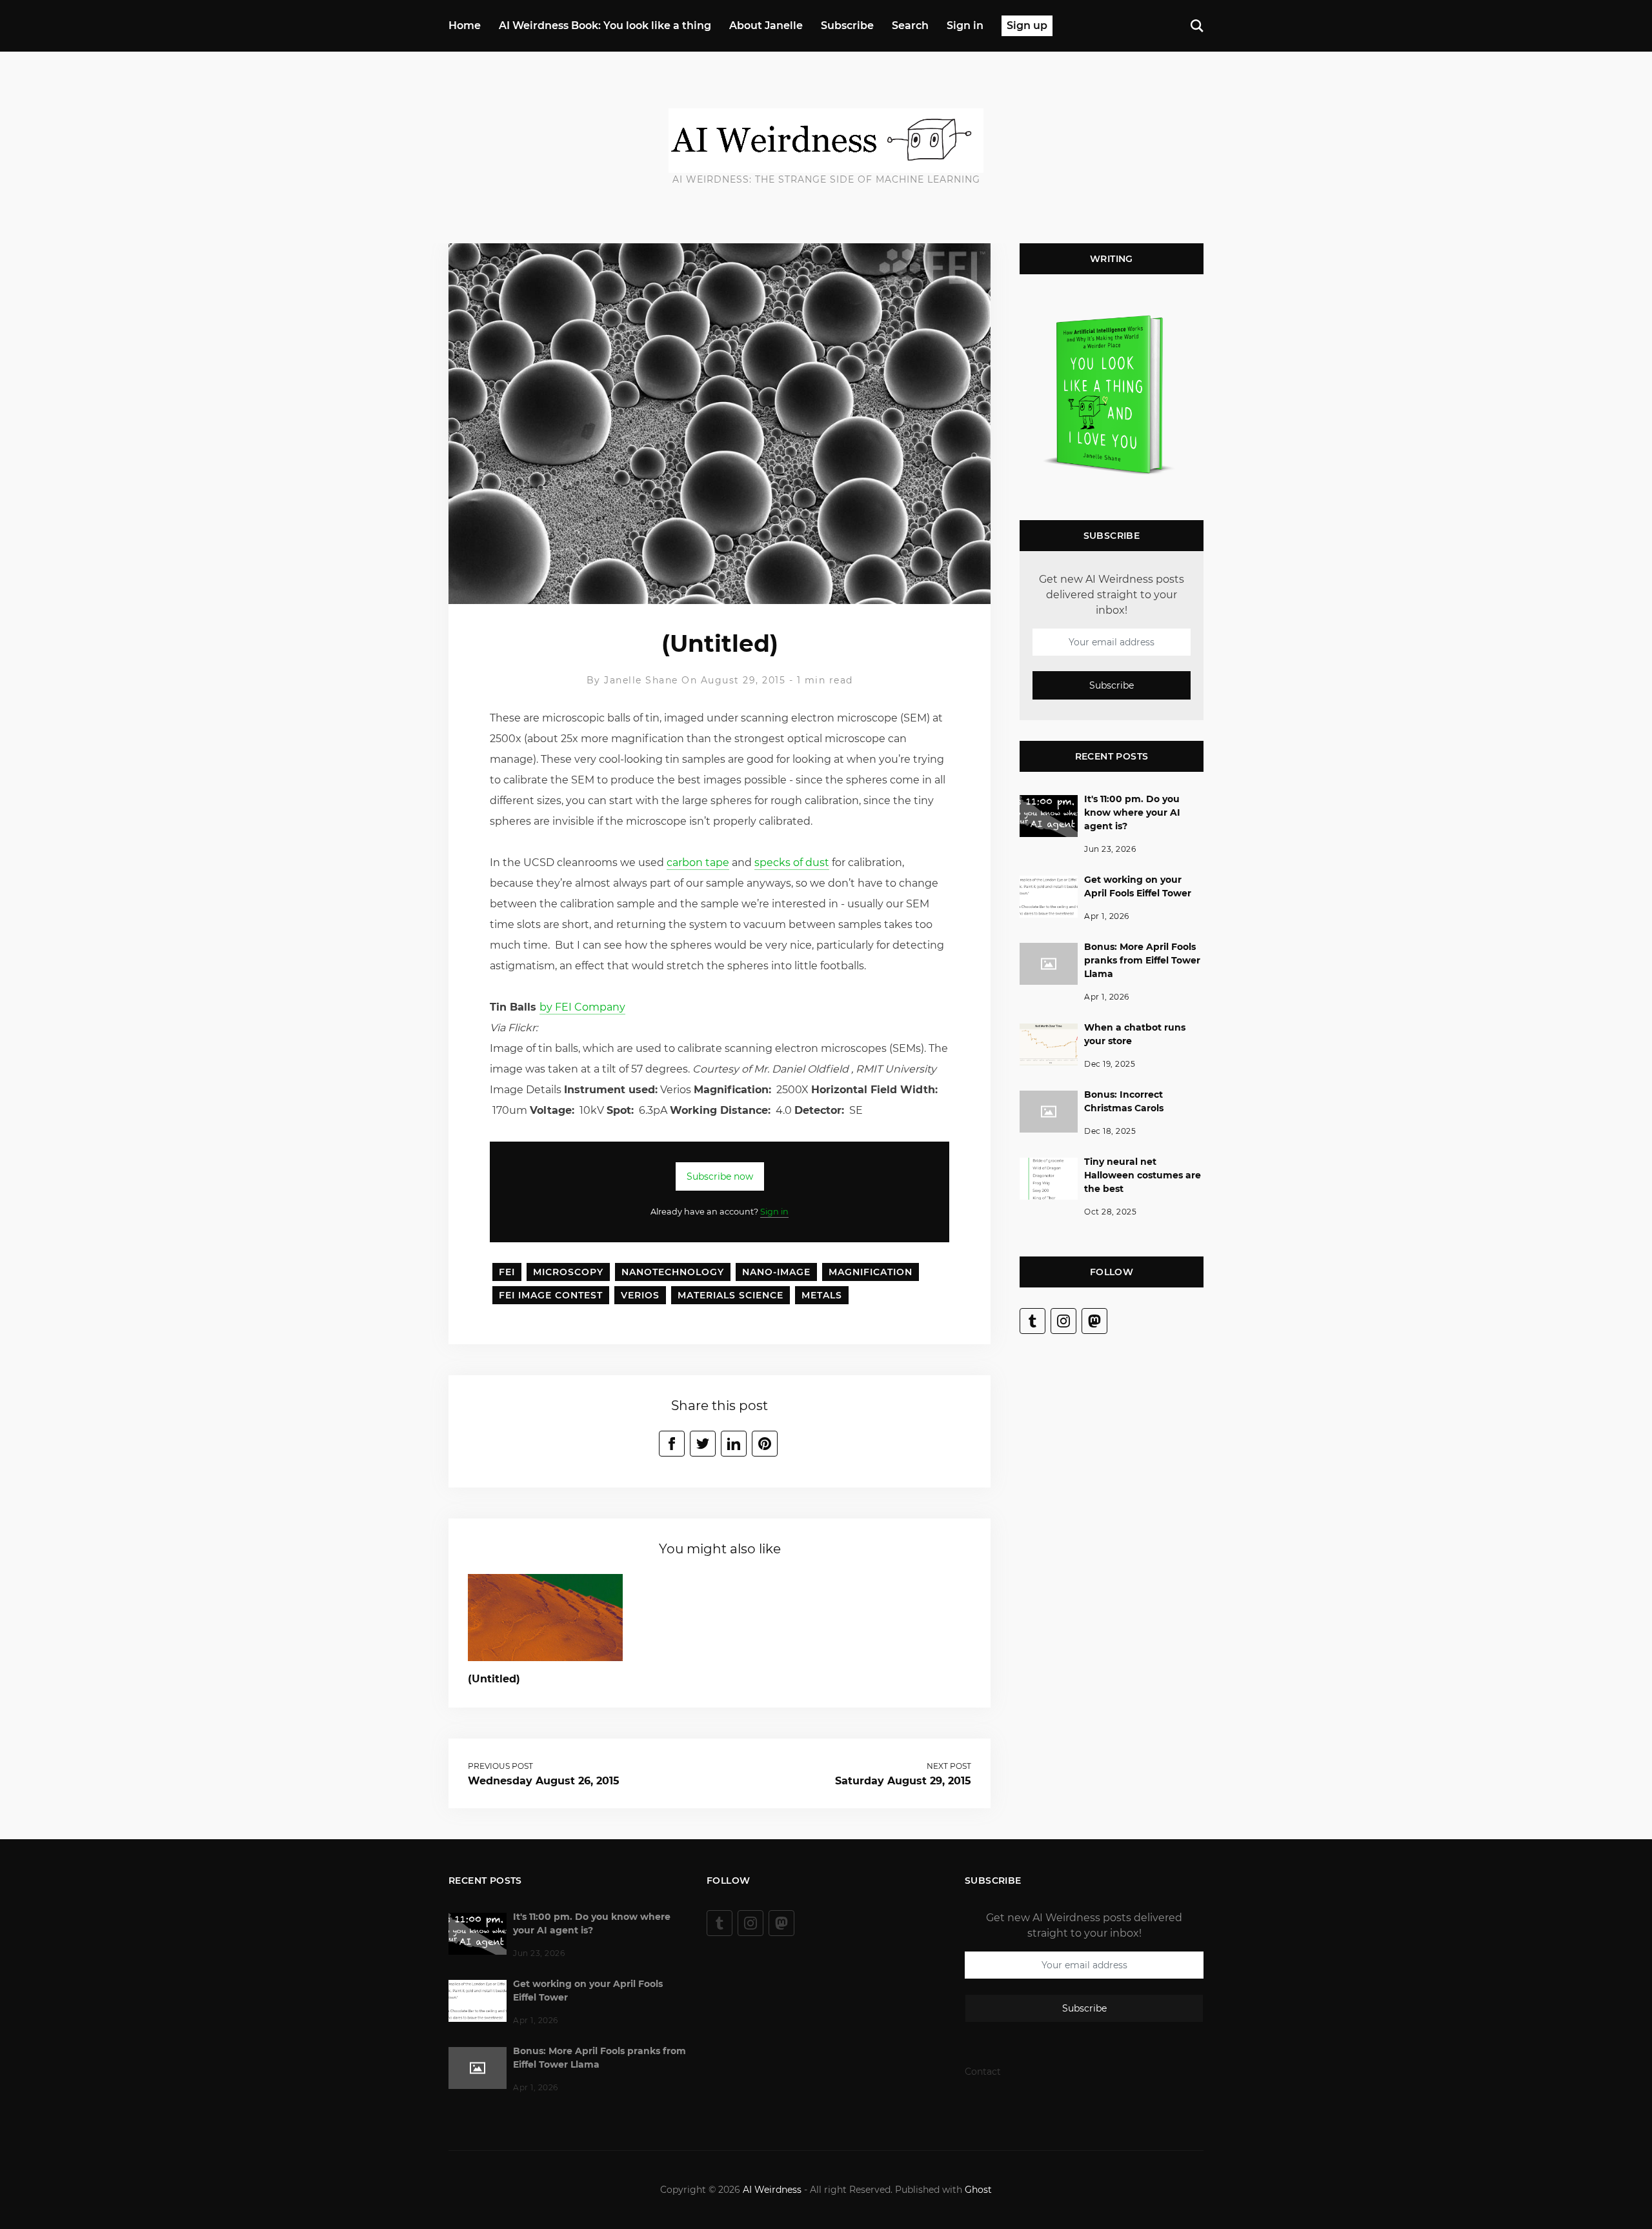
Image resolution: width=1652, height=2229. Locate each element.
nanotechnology (673, 1272)
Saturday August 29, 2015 (903, 1781)
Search (910, 25)
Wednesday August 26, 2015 (544, 1781)
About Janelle (766, 25)
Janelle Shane (641, 680)
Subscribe (847, 25)
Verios (640, 1295)
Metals (822, 1295)
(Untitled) (494, 1679)
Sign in (965, 25)
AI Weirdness (772, 2190)
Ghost (978, 2190)
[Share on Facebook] (672, 1444)
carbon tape (698, 862)
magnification (871, 1272)
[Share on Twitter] (703, 1444)
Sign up (1027, 25)
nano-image (776, 1272)
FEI (507, 1272)
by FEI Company (582, 1007)
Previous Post (500, 1766)
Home (465, 25)
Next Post (949, 1766)
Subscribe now (720, 1176)
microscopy (568, 1272)
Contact (983, 2072)
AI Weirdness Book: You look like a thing (605, 25)
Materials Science (730, 1295)
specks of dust (792, 862)
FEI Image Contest (551, 1295)
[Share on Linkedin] (734, 1444)
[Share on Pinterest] (765, 1444)
